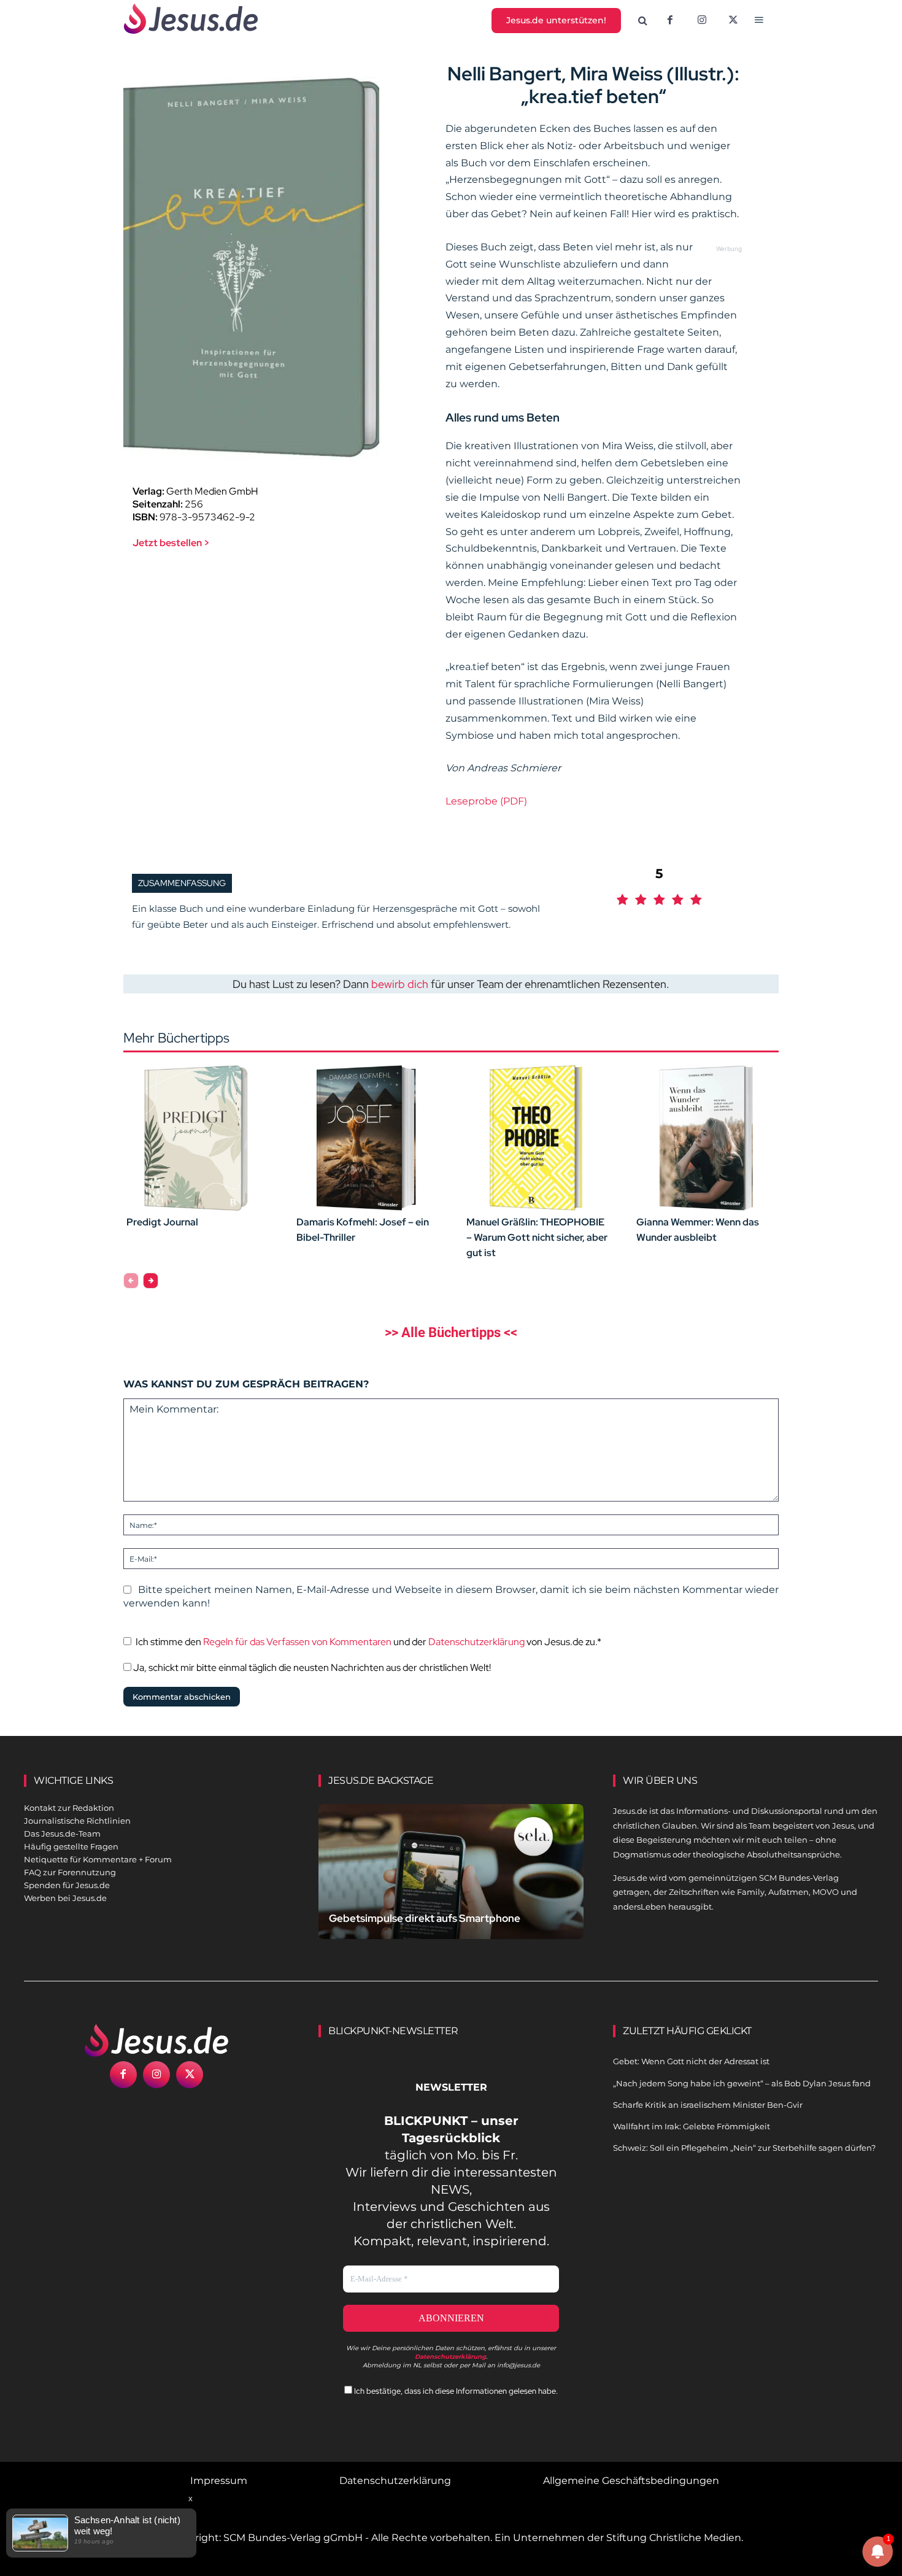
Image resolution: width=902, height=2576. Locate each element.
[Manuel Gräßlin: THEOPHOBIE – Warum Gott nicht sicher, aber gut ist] (536, 1138)
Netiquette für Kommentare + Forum (98, 1859)
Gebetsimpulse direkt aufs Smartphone (425, 1918)
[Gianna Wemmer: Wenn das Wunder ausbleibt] (706, 1138)
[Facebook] (670, 21)
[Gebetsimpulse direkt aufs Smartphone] (451, 1886)
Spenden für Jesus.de (67, 1885)
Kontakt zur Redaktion (69, 1808)
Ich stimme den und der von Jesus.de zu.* (368, 1642)
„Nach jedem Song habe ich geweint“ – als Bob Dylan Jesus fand (742, 2083)
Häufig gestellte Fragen (71, 1846)
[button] (643, 21)
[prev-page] (131, 1281)
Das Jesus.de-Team (62, 1834)
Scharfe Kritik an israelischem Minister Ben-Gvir (708, 2105)
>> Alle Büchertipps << (451, 1332)
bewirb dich (400, 984)
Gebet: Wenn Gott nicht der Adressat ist (691, 2061)
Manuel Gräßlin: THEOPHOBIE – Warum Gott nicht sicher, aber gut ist (537, 1237)
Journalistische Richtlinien (77, 1821)
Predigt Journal (162, 1222)
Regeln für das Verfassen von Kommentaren (297, 1642)
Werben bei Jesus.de (65, 1898)
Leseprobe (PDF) (486, 801)
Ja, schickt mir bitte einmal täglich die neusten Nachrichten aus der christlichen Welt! (311, 1668)
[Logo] (156, 2040)
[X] (734, 21)
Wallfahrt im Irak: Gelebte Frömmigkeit (692, 2126)
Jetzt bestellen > (171, 543)
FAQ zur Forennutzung (70, 1872)
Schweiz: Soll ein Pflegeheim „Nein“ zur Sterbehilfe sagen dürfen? (744, 2148)
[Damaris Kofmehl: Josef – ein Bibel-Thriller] (366, 1138)
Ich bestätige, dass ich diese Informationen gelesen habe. (455, 2391)
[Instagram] (702, 21)
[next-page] (151, 1281)
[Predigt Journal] (196, 1138)
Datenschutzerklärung (476, 1642)
